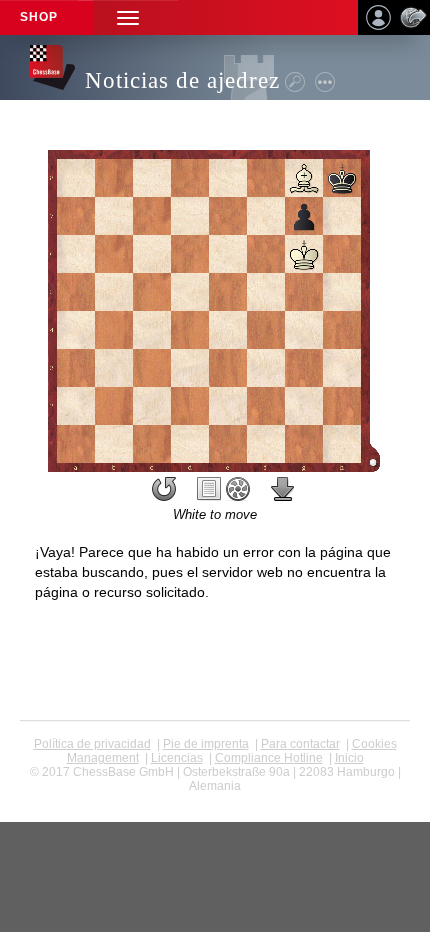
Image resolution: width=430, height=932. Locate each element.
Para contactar (300, 744)
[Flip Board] (164, 489)
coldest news (215, 800)
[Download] (283, 489)
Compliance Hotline (269, 758)
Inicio (349, 758)
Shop (39, 17)
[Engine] (238, 489)
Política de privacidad (92, 744)
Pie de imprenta (206, 744)
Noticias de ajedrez (182, 80)
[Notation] (209, 489)
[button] (128, 17)
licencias (177, 758)
